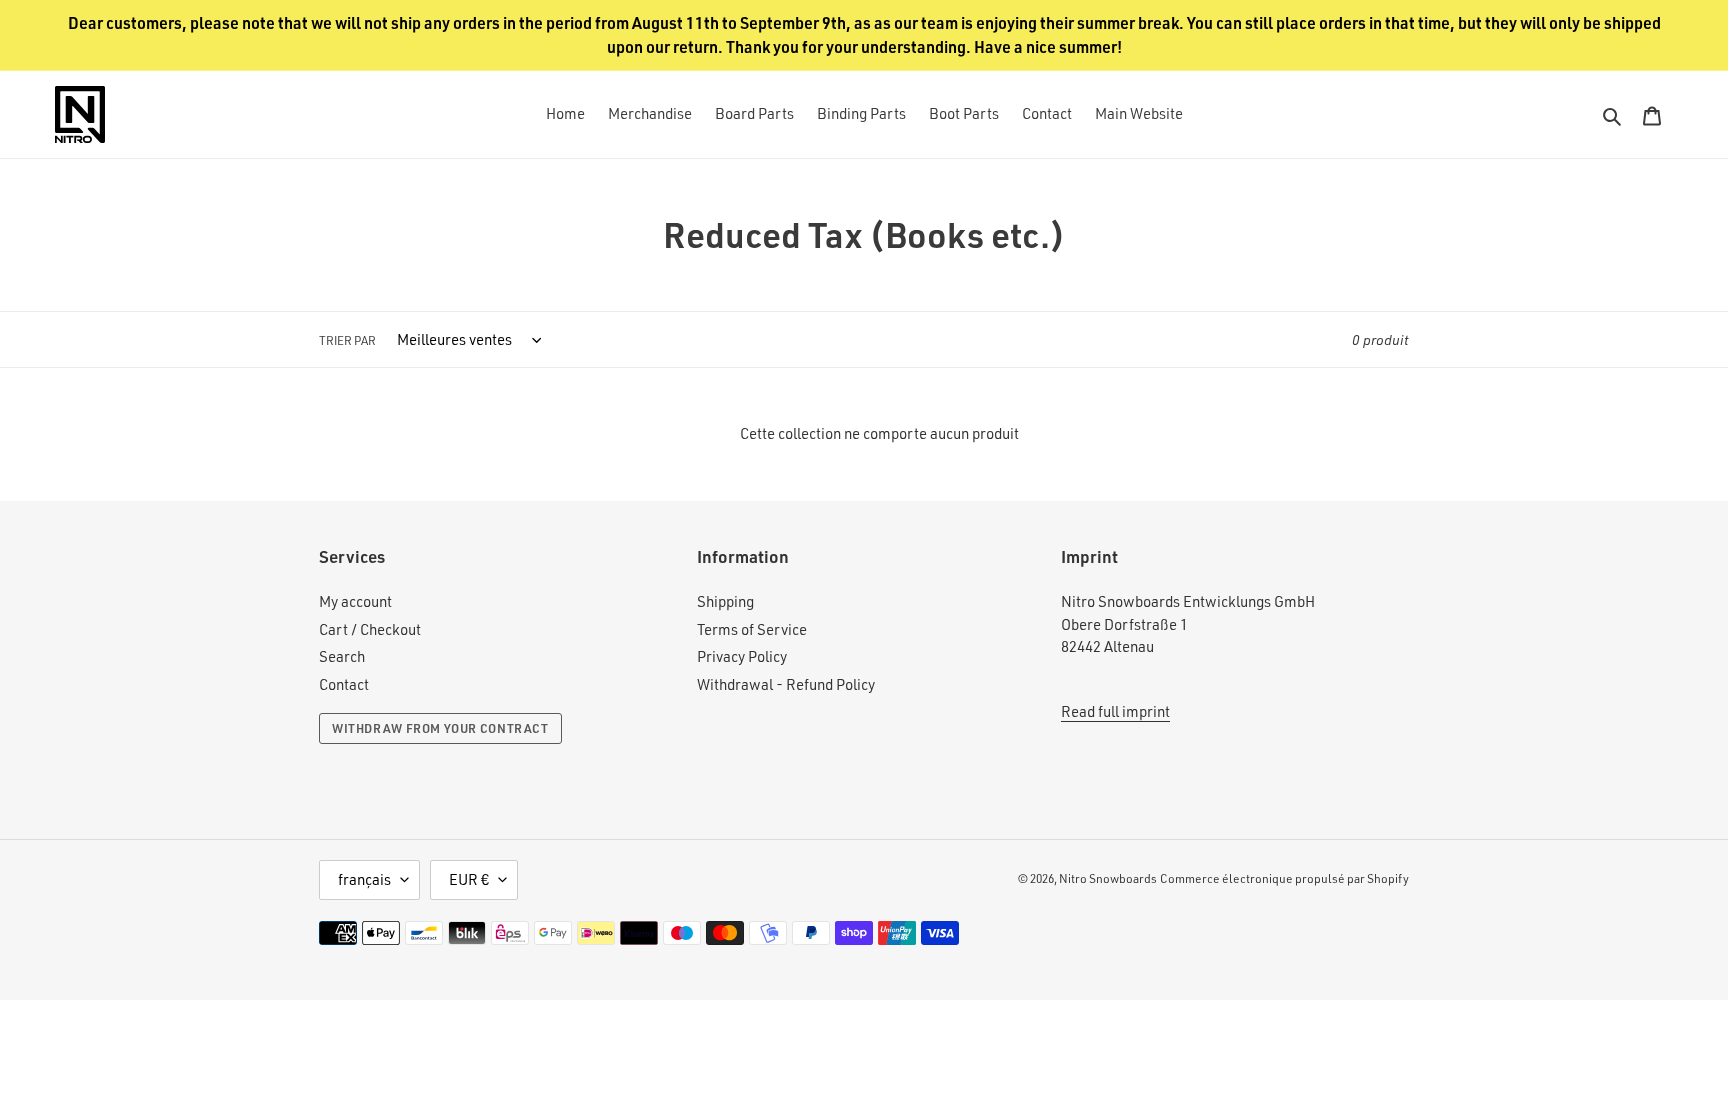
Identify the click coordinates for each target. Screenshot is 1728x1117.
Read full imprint (1115, 711)
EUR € (469, 879)
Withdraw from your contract (440, 728)
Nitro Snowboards (1108, 878)
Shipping (725, 601)
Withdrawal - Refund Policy (786, 684)
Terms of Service (752, 629)
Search (342, 656)
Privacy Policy (742, 656)
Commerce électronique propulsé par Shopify (1284, 878)
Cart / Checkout (370, 629)
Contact (344, 684)
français (364, 879)
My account (355, 601)
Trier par (347, 340)
